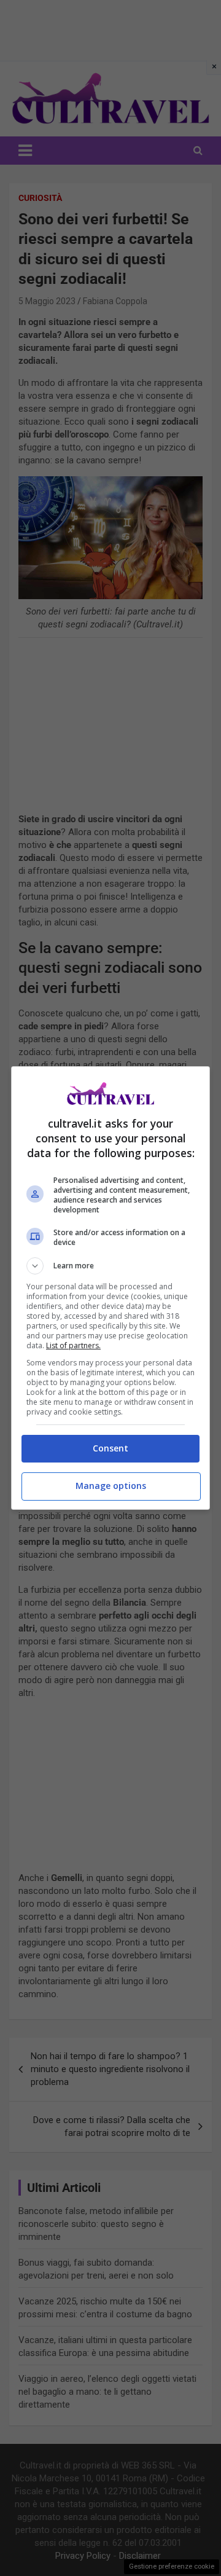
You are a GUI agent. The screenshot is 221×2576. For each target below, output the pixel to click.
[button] (110, 1266)
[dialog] (110, 1288)
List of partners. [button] (73, 1345)
